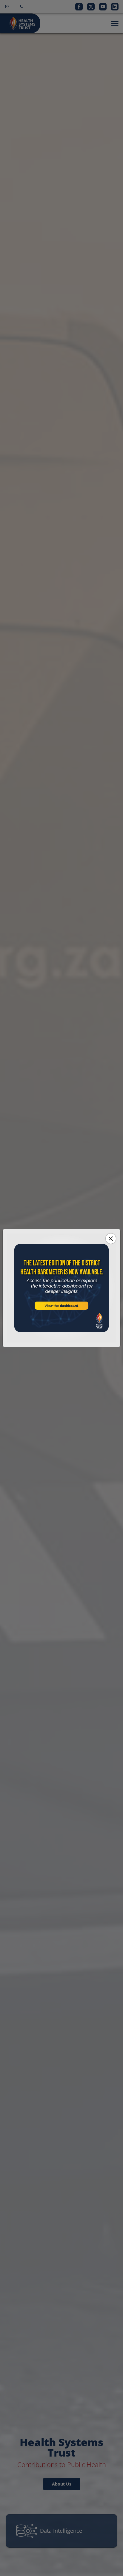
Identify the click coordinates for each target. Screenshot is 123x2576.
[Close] (111, 1239)
